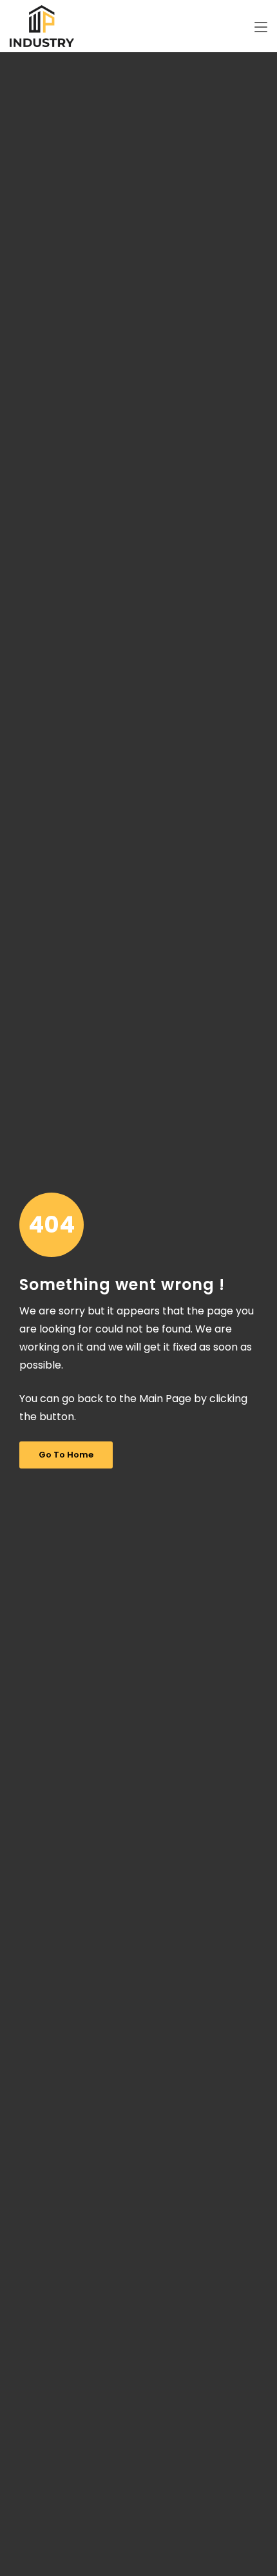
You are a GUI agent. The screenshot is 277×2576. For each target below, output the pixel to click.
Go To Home (66, 1455)
